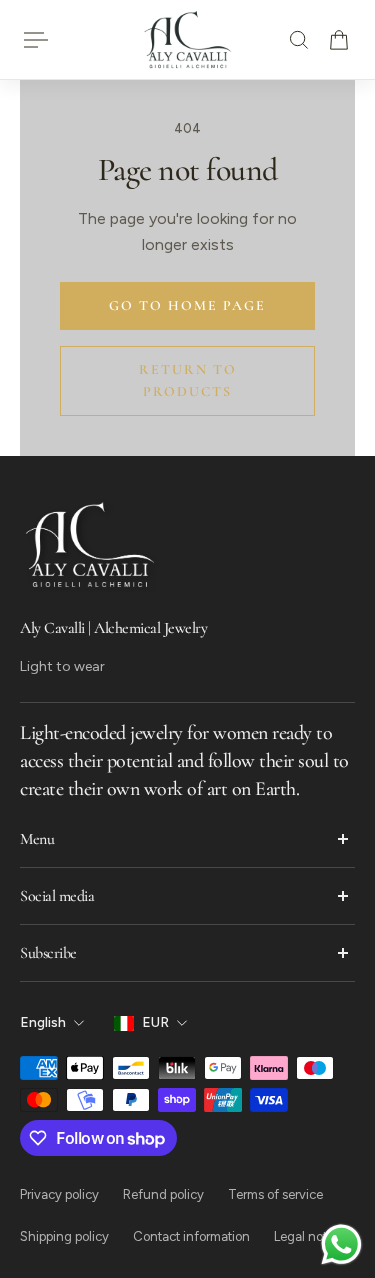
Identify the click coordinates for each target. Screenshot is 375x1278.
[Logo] (188, 39)
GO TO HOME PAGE (187, 305)
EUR (155, 1022)
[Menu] (36, 40)
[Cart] (339, 40)
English (43, 1022)
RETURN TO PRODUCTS (188, 380)
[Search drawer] (299, 40)
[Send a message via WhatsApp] (341, 1244)
